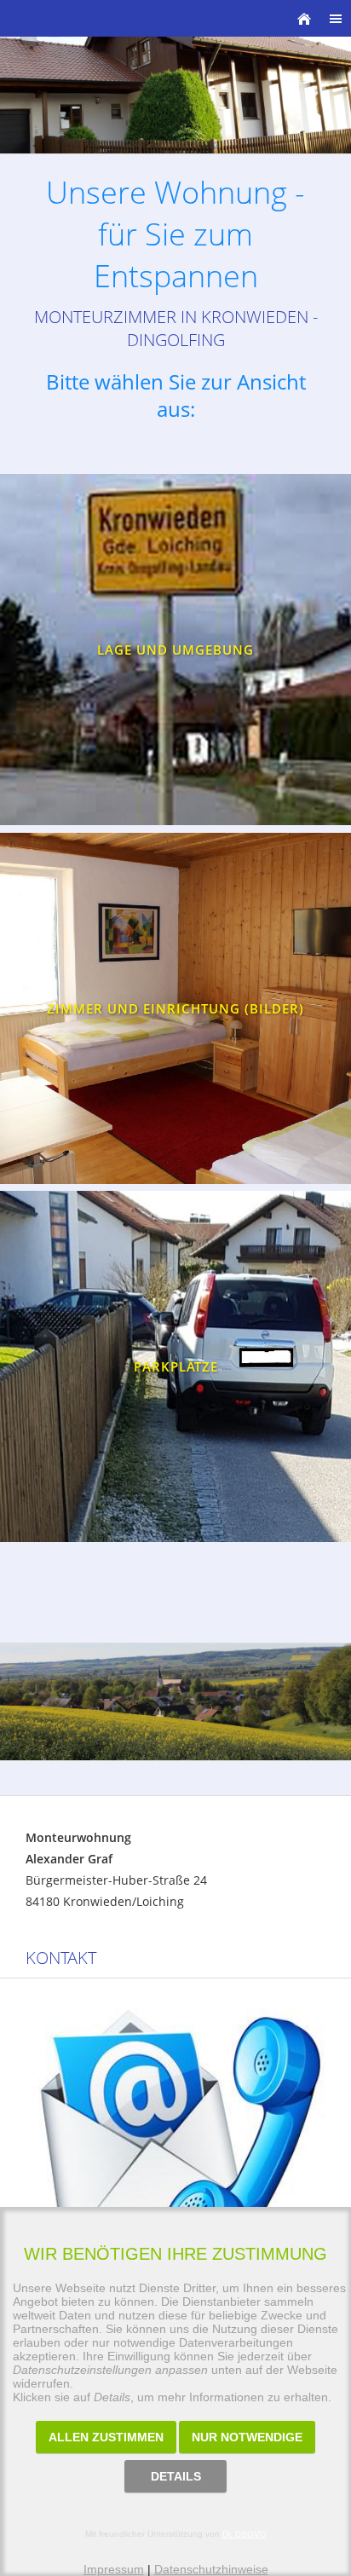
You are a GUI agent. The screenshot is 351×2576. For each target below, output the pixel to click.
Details (176, 2476)
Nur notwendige (247, 2437)
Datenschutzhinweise (211, 2569)
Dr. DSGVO (245, 2534)
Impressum (114, 2569)
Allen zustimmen (106, 2437)
